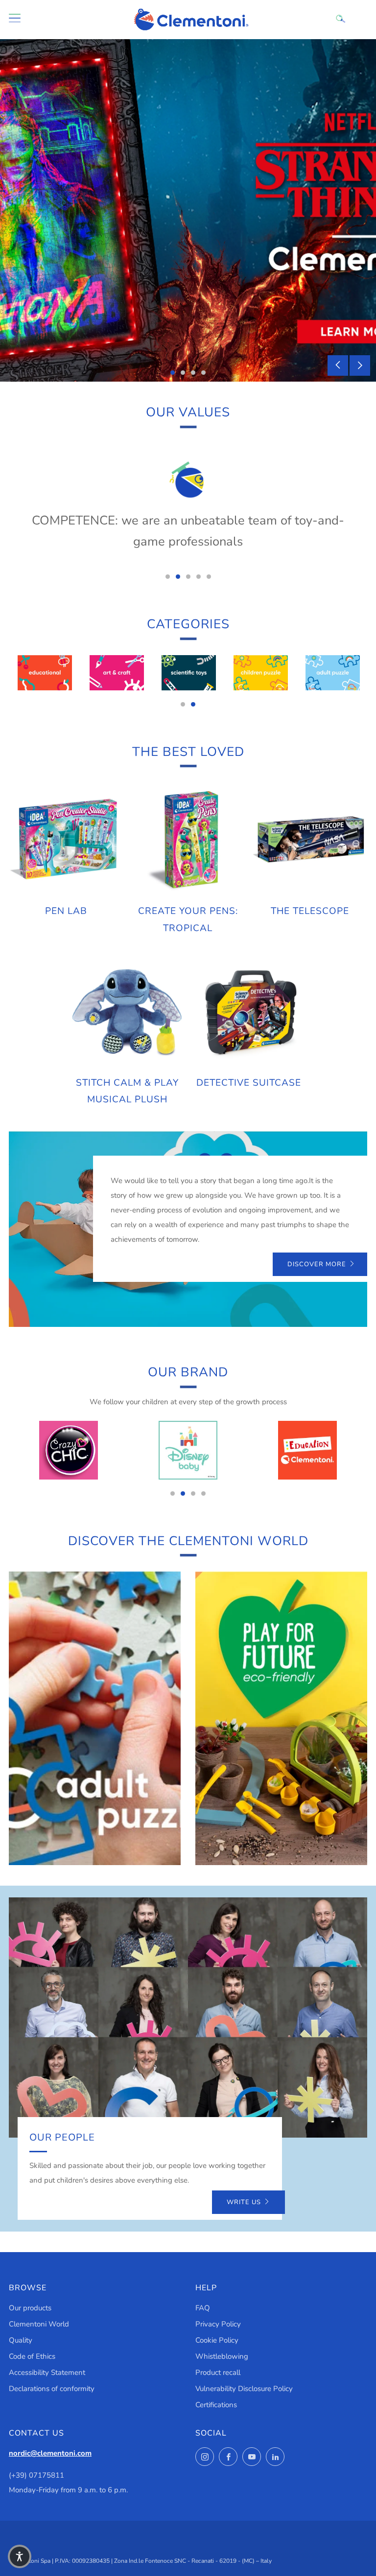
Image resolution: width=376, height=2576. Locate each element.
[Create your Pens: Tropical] (188, 840)
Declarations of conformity (52, 2389)
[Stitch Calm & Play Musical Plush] (127, 1011)
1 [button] (173, 373)
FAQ (203, 2308)
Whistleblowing (222, 2356)
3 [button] (193, 373)
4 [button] (203, 373)
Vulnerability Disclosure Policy (244, 2389)
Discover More (317, 1264)
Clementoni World (39, 2324)
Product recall (218, 2372)
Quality (21, 2340)
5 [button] (209, 577)
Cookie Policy (217, 2340)
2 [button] (183, 373)
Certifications (216, 2405)
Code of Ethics (32, 2356)
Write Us (244, 2202)
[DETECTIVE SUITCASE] (249, 1011)
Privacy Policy (218, 2324)
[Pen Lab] (66, 840)
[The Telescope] (310, 840)
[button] (20, 2556)
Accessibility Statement (47, 2372)
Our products (30, 2308)
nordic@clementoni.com (50, 2453)
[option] (188, 210)
